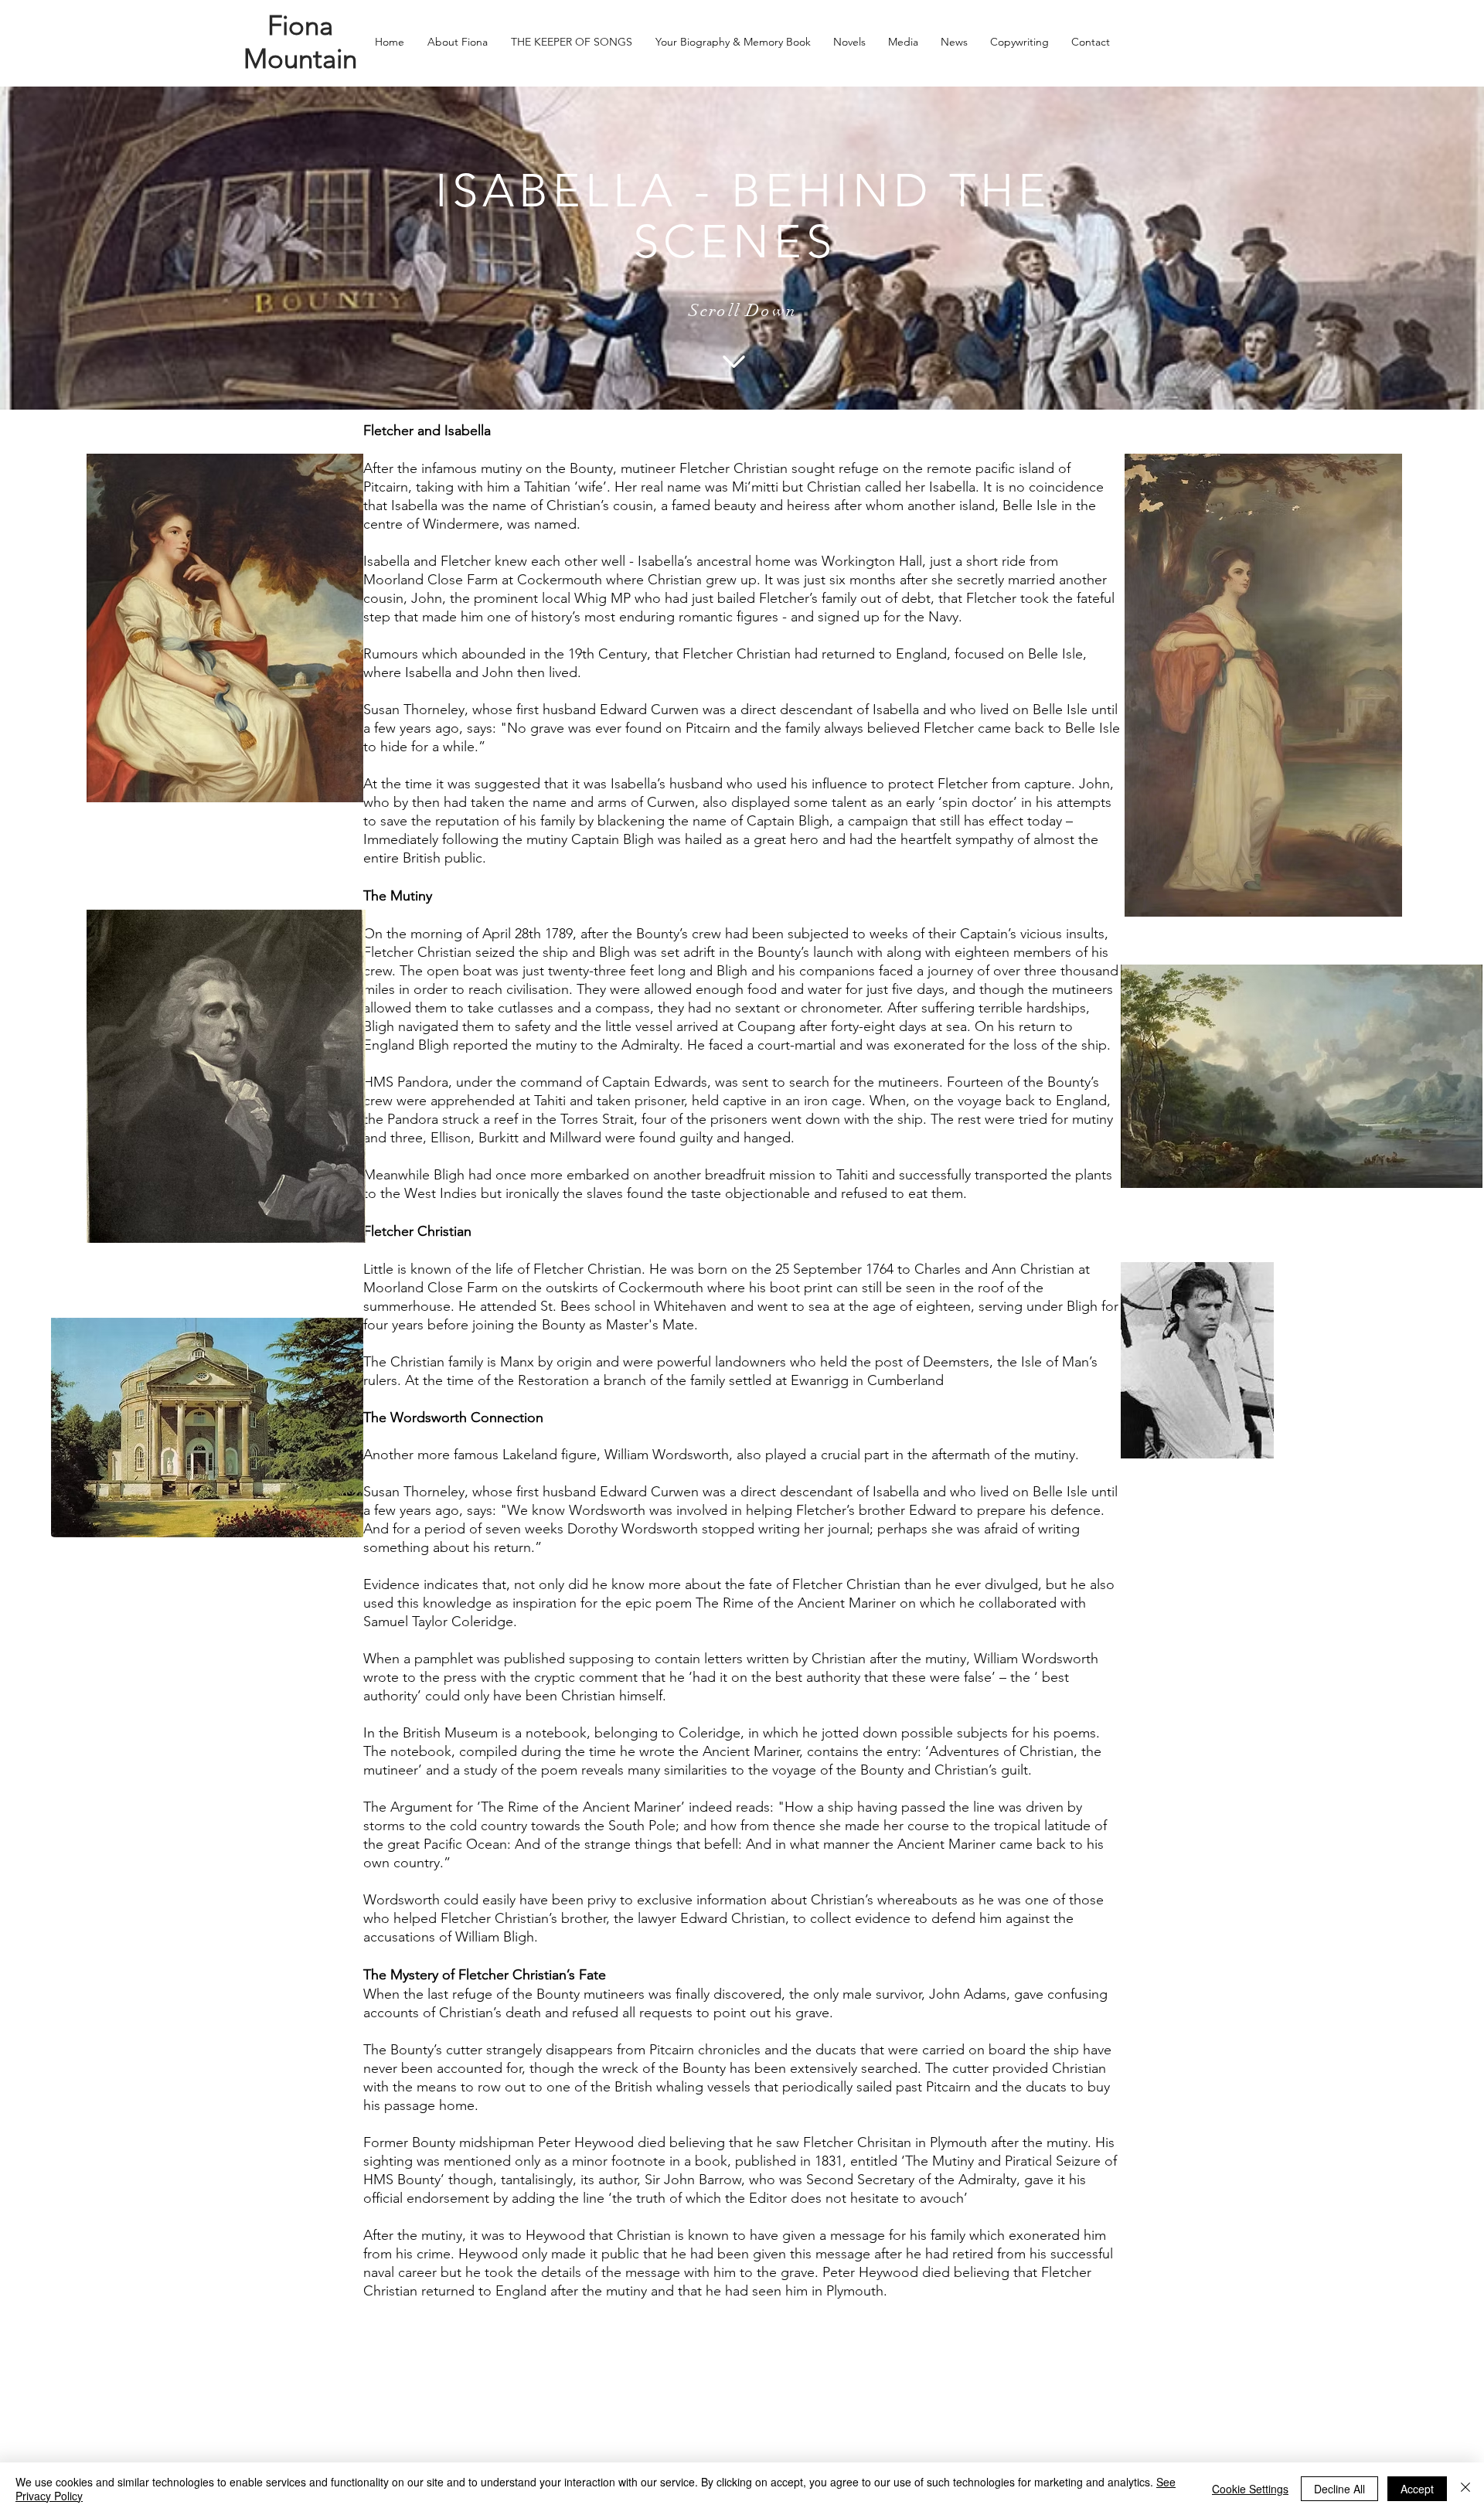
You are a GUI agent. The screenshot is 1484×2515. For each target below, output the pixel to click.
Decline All (1339, 2489)
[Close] (1465, 2489)
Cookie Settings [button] (1250, 2489)
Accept (1417, 2489)
